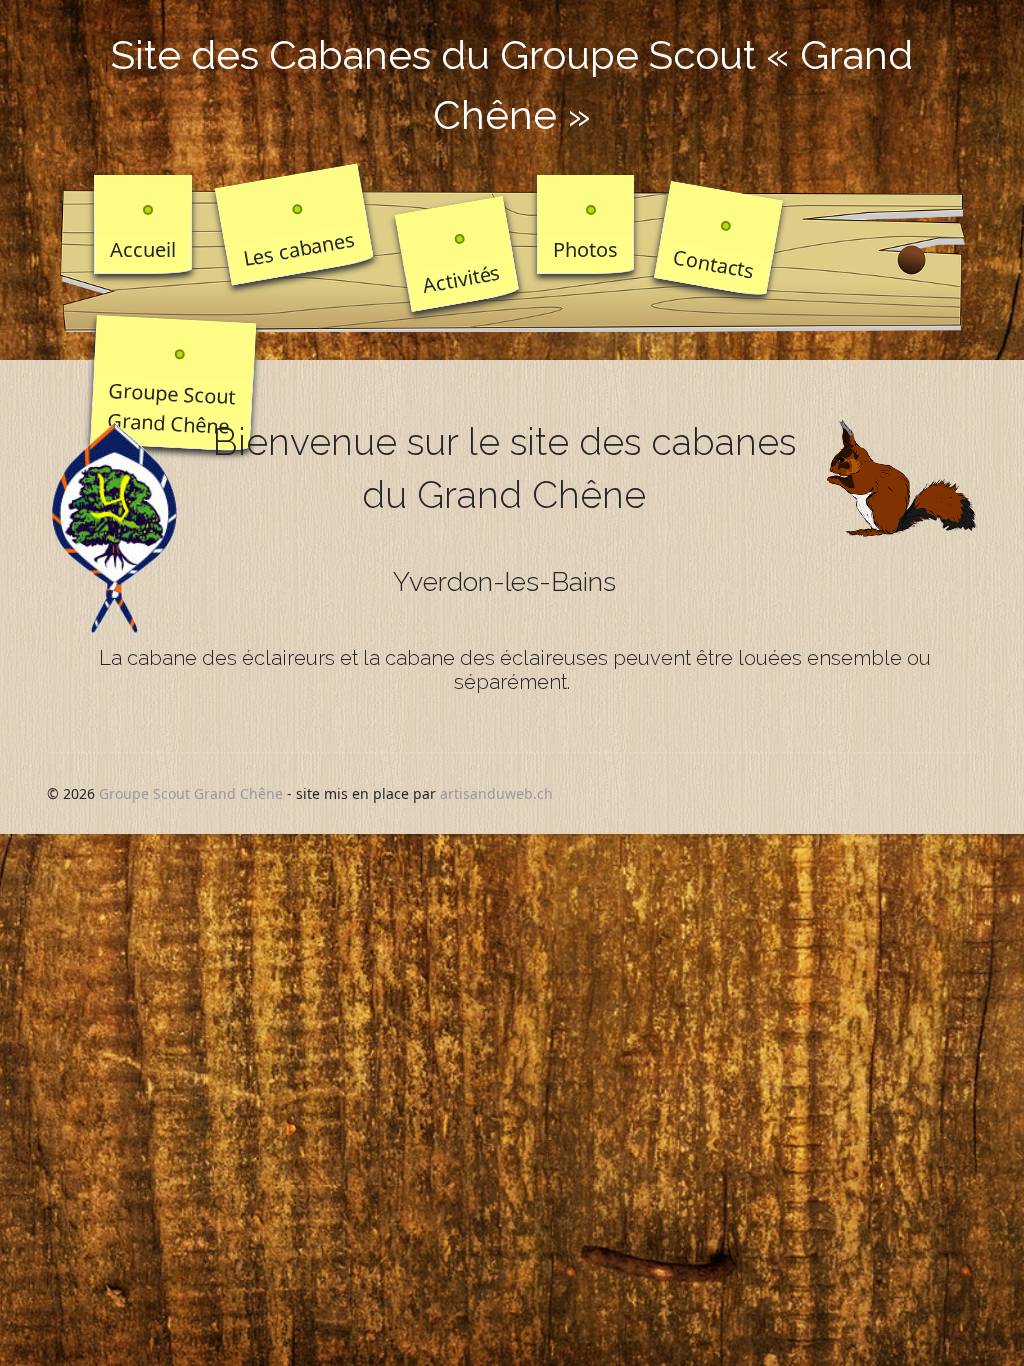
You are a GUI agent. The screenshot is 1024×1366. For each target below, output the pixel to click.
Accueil (143, 249)
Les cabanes (299, 249)
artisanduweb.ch (496, 793)
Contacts (713, 263)
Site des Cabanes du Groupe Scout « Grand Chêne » (512, 84)
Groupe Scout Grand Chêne (172, 408)
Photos (585, 249)
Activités (462, 279)
